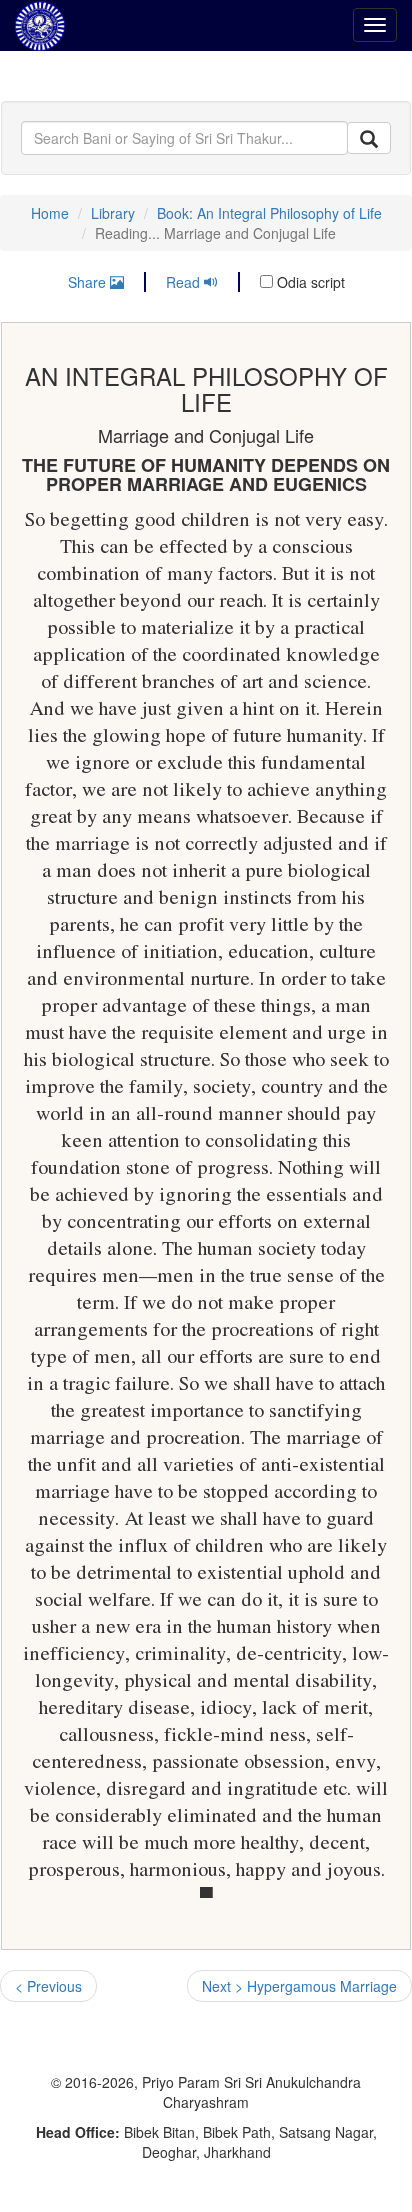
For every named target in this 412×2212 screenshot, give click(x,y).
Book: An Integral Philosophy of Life (269, 213)
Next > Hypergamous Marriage (299, 1986)
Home (50, 213)
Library (113, 213)
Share (89, 282)
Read (185, 282)
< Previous (48, 1986)
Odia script (309, 282)
